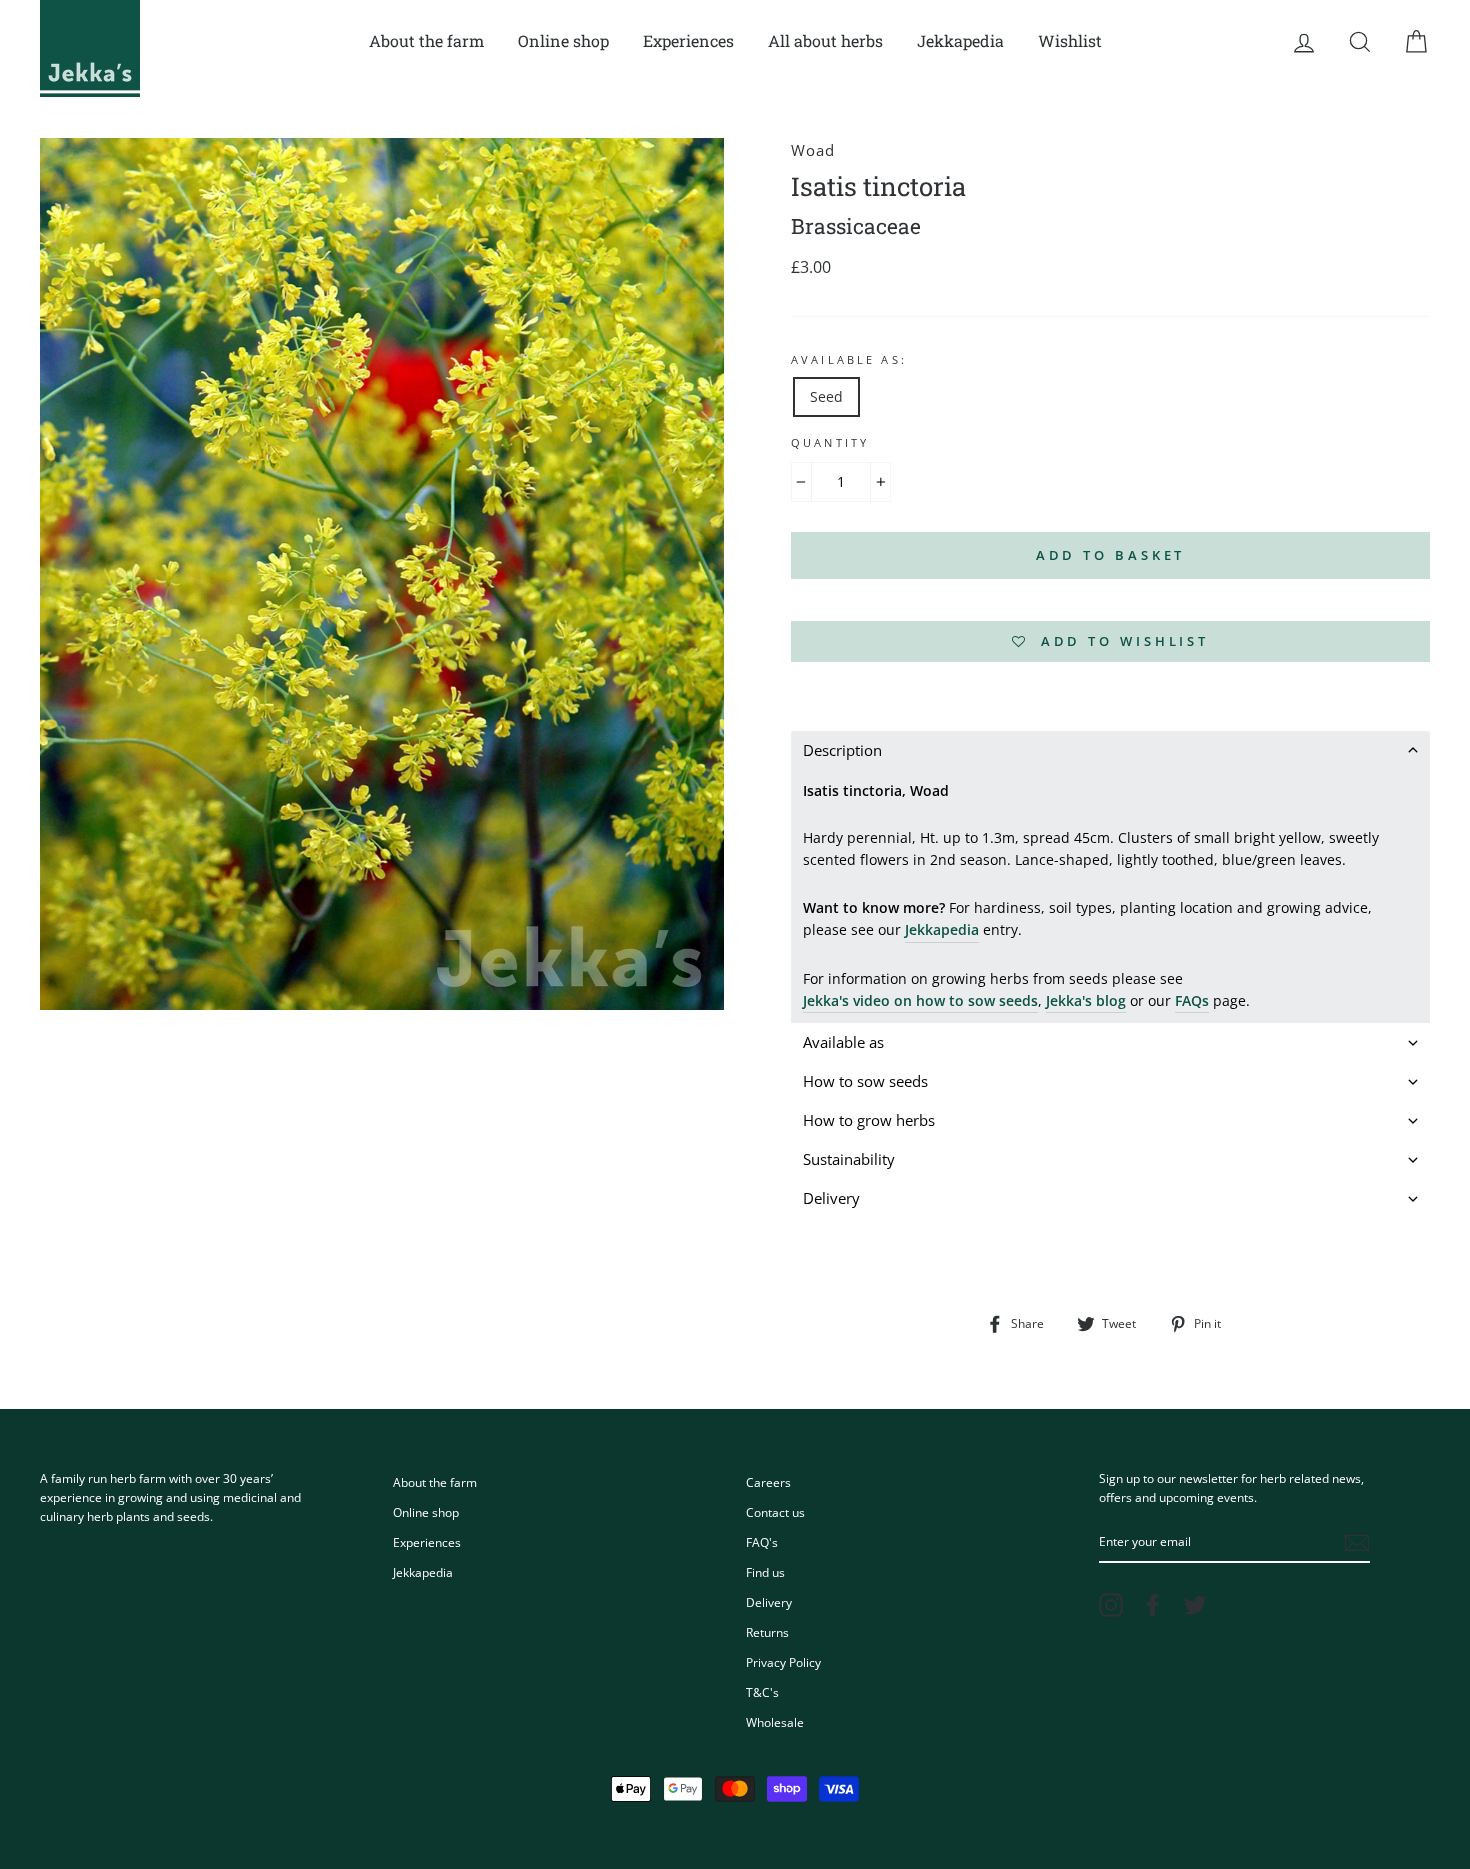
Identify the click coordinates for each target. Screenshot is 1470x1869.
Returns (767, 1632)
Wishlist (1070, 40)
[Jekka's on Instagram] (1111, 1605)
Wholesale (775, 1722)
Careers (768, 1482)
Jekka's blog (1086, 1000)
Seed (826, 396)
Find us (765, 1572)
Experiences (688, 40)
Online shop (563, 40)
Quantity (830, 443)
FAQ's (762, 1542)
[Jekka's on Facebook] (1153, 1605)
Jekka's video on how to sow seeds (920, 1000)
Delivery (769, 1602)
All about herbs (825, 40)
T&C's (762, 1692)
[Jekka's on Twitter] (1195, 1605)
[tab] (1110, 750)
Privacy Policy (783, 1662)
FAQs (1192, 1000)
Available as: (849, 360)
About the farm (426, 40)
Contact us (775, 1512)
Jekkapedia (960, 40)
